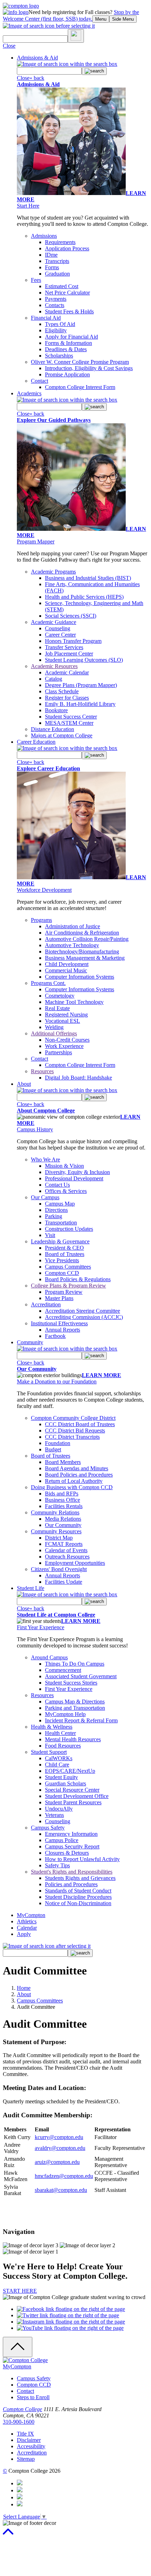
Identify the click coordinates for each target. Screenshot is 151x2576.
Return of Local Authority (74, 1481)
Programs (41, 920)
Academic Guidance (54, 622)
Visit (50, 1235)
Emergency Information (71, 1834)
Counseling (58, 628)
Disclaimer (29, 2440)
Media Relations (63, 1519)
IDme (51, 255)
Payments (56, 299)
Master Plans (59, 1298)
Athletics (27, 1921)
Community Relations (55, 1512)
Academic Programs (53, 572)
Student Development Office (77, 1796)
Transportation (61, 1223)
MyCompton (31, 1915)
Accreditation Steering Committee (83, 1311)
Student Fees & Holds (69, 311)
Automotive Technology (72, 945)
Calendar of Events (66, 1550)
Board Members (63, 1462)
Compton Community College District (73, 1418)
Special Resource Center (72, 1790)
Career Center (60, 635)
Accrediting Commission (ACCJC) (84, 1317)
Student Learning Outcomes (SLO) (84, 660)
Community (30, 1342)
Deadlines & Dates (66, 349)
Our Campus (45, 1197)
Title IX (25, 2434)
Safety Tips (57, 1865)
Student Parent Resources (73, 1802)
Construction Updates (69, 1229)
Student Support (49, 1752)
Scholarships (59, 356)
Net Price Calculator (67, 293)
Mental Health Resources (73, 1739)
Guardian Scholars (65, 1783)
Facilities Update (64, 1582)
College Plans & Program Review (68, 1286)
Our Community (37, 1369)
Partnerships (58, 1052)
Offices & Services (66, 1191)
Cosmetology (60, 996)
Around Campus (49, 1657)
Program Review (64, 1292)
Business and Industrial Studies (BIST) (88, 578)
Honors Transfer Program (73, 641)
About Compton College (46, 1110)
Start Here (28, 206)
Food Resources (63, 1746)
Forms (52, 267)
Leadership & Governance (60, 1241)
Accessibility (31, 2446)
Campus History (35, 1129)
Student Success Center (71, 717)
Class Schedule (62, 691)
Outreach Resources (67, 1557)
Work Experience (64, 1046)
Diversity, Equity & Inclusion (77, 1172)
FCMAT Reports (64, 1544)
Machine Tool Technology (74, 1002)
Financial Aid (46, 318)
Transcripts (57, 261)
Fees (36, 280)
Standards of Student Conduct (78, 1891)
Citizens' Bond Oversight (59, 1569)
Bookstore (56, 710)
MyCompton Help (65, 1714)
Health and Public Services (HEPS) (84, 597)
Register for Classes (67, 698)
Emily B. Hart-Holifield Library (80, 704)
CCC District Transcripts (72, 1437)
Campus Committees (68, 1267)
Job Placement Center (69, 654)
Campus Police (62, 1840)
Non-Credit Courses (67, 1040)
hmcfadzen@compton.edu (64, 2176)
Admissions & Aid (37, 58)
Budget (53, 1449)
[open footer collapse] (18, 2347)
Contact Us (57, 1185)
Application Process (67, 248)
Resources (42, 1071)
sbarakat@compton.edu (61, 2190)
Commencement (63, 1670)
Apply (24, 1934)
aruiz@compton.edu (57, 2162)
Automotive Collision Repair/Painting (87, 939)
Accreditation (46, 1304)
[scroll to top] (8, 2535)
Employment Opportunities (75, 1563)
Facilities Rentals (64, 1506)
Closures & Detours (67, 1853)
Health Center (60, 1733)
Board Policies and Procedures (79, 1475)
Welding (54, 1027)
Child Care (57, 1765)
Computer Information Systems (80, 977)
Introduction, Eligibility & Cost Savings (89, 368)
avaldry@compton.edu (60, 2148)
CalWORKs (59, 1758)
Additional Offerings (54, 1033)
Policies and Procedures (71, 1884)
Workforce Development (44, 890)
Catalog (54, 679)
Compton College (22, 2409)
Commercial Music (66, 970)
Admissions (44, 236)
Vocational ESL (63, 1021)
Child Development (67, 964)
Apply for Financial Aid (71, 337)
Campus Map (60, 1204)
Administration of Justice (73, 926)
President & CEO (64, 1248)
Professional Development (74, 1178)
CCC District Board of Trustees (80, 1424)
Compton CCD (62, 1273)
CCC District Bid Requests (75, 1431)
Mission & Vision (64, 1166)
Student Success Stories (71, 1683)
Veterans (54, 1815)
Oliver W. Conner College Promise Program (80, 362)
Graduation (57, 274)
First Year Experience (41, 1627)
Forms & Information (68, 343)
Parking (54, 1216)
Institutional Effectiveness (59, 1323)
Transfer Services (64, 647)
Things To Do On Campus (75, 1664)
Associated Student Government (81, 1676)
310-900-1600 (19, 2422)
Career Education (36, 742)
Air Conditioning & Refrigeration (82, 933)
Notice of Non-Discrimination (78, 1903)
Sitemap (26, 2459)
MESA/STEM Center (69, 723)
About (24, 1084)
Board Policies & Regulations (78, 1279)
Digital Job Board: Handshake (78, 1078)
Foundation (58, 1443)
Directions (56, 1210)
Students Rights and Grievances (80, 1878)
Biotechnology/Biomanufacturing (82, 952)
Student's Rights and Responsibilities (72, 1872)
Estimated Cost (62, 286)
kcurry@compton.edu (59, 2137)
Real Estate (57, 1008)
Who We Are (45, 1159)
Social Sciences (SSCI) (71, 616)
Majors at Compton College (62, 735)
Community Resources (56, 1531)
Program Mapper (36, 541)
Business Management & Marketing (85, 958)
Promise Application (67, 374)
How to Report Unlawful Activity (82, 1859)
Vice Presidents (62, 1260)
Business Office (63, 1500)
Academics (29, 393)
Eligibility (56, 330)
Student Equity (61, 1777)
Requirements (60, 242)
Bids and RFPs (62, 1494)
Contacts (55, 305)
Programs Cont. (48, 983)
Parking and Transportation (75, 1708)
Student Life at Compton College (56, 1615)
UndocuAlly (59, 1809)
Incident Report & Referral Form (81, 1720)
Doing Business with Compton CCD (72, 1487)
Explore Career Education (48, 768)
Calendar (27, 1928)
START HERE (20, 2291)
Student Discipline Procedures (78, 1897)
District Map (59, 1538)
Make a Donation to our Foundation (57, 1381)
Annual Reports (63, 1330)
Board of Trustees (65, 1254)
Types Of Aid (60, 324)
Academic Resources (54, 666)
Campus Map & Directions (75, 1702)
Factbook (55, 1336)
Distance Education (52, 729)
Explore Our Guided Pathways (54, 420)
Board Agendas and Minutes (77, 1468)
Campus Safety (48, 1828)
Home (24, 1988)
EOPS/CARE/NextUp (70, 1771)
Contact (40, 381)
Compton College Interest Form (80, 387)
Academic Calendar (67, 672)
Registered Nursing (66, 1015)
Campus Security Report (72, 1846)
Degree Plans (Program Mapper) (81, 685)
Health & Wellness (52, 1727)
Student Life (31, 1588)
